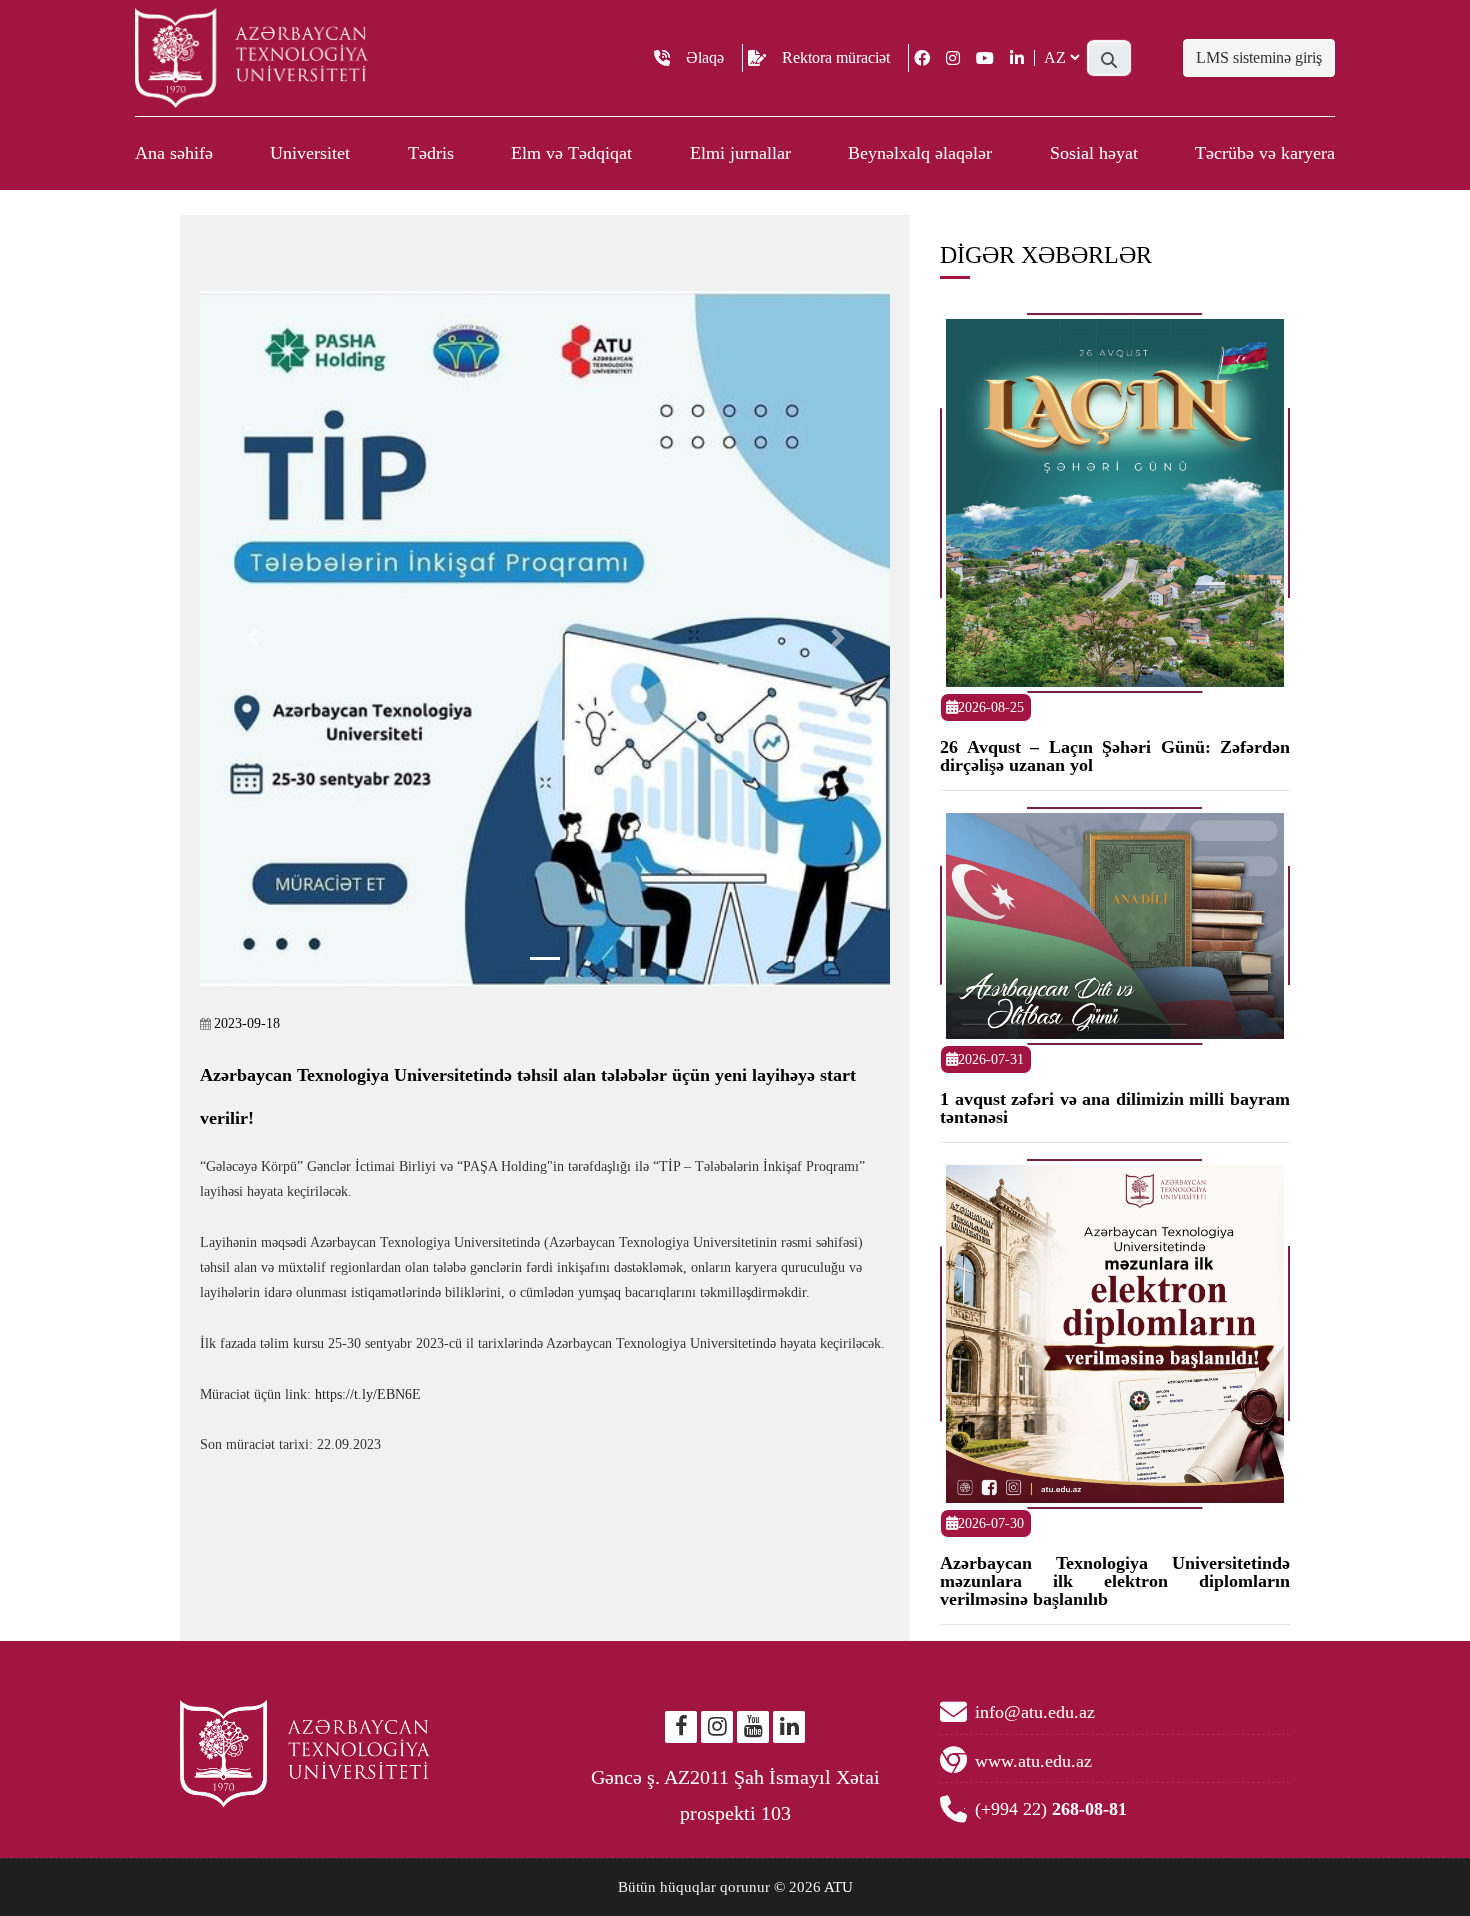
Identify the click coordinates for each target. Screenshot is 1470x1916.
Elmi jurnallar (740, 153)
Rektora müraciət (836, 57)
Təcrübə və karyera (1265, 153)
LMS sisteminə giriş (1259, 57)
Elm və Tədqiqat (571, 153)
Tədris (431, 153)
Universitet (310, 153)
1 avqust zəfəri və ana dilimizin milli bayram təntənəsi (1115, 1108)
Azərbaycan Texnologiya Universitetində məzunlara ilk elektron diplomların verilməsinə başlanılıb (1115, 1581)
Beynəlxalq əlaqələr (920, 153)
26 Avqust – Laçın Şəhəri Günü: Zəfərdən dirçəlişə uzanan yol (1115, 756)
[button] (252, 638)
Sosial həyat (1094, 153)
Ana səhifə (174, 153)
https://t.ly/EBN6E (368, 1394)
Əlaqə (705, 57)
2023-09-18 (247, 1023)
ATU (838, 1887)
